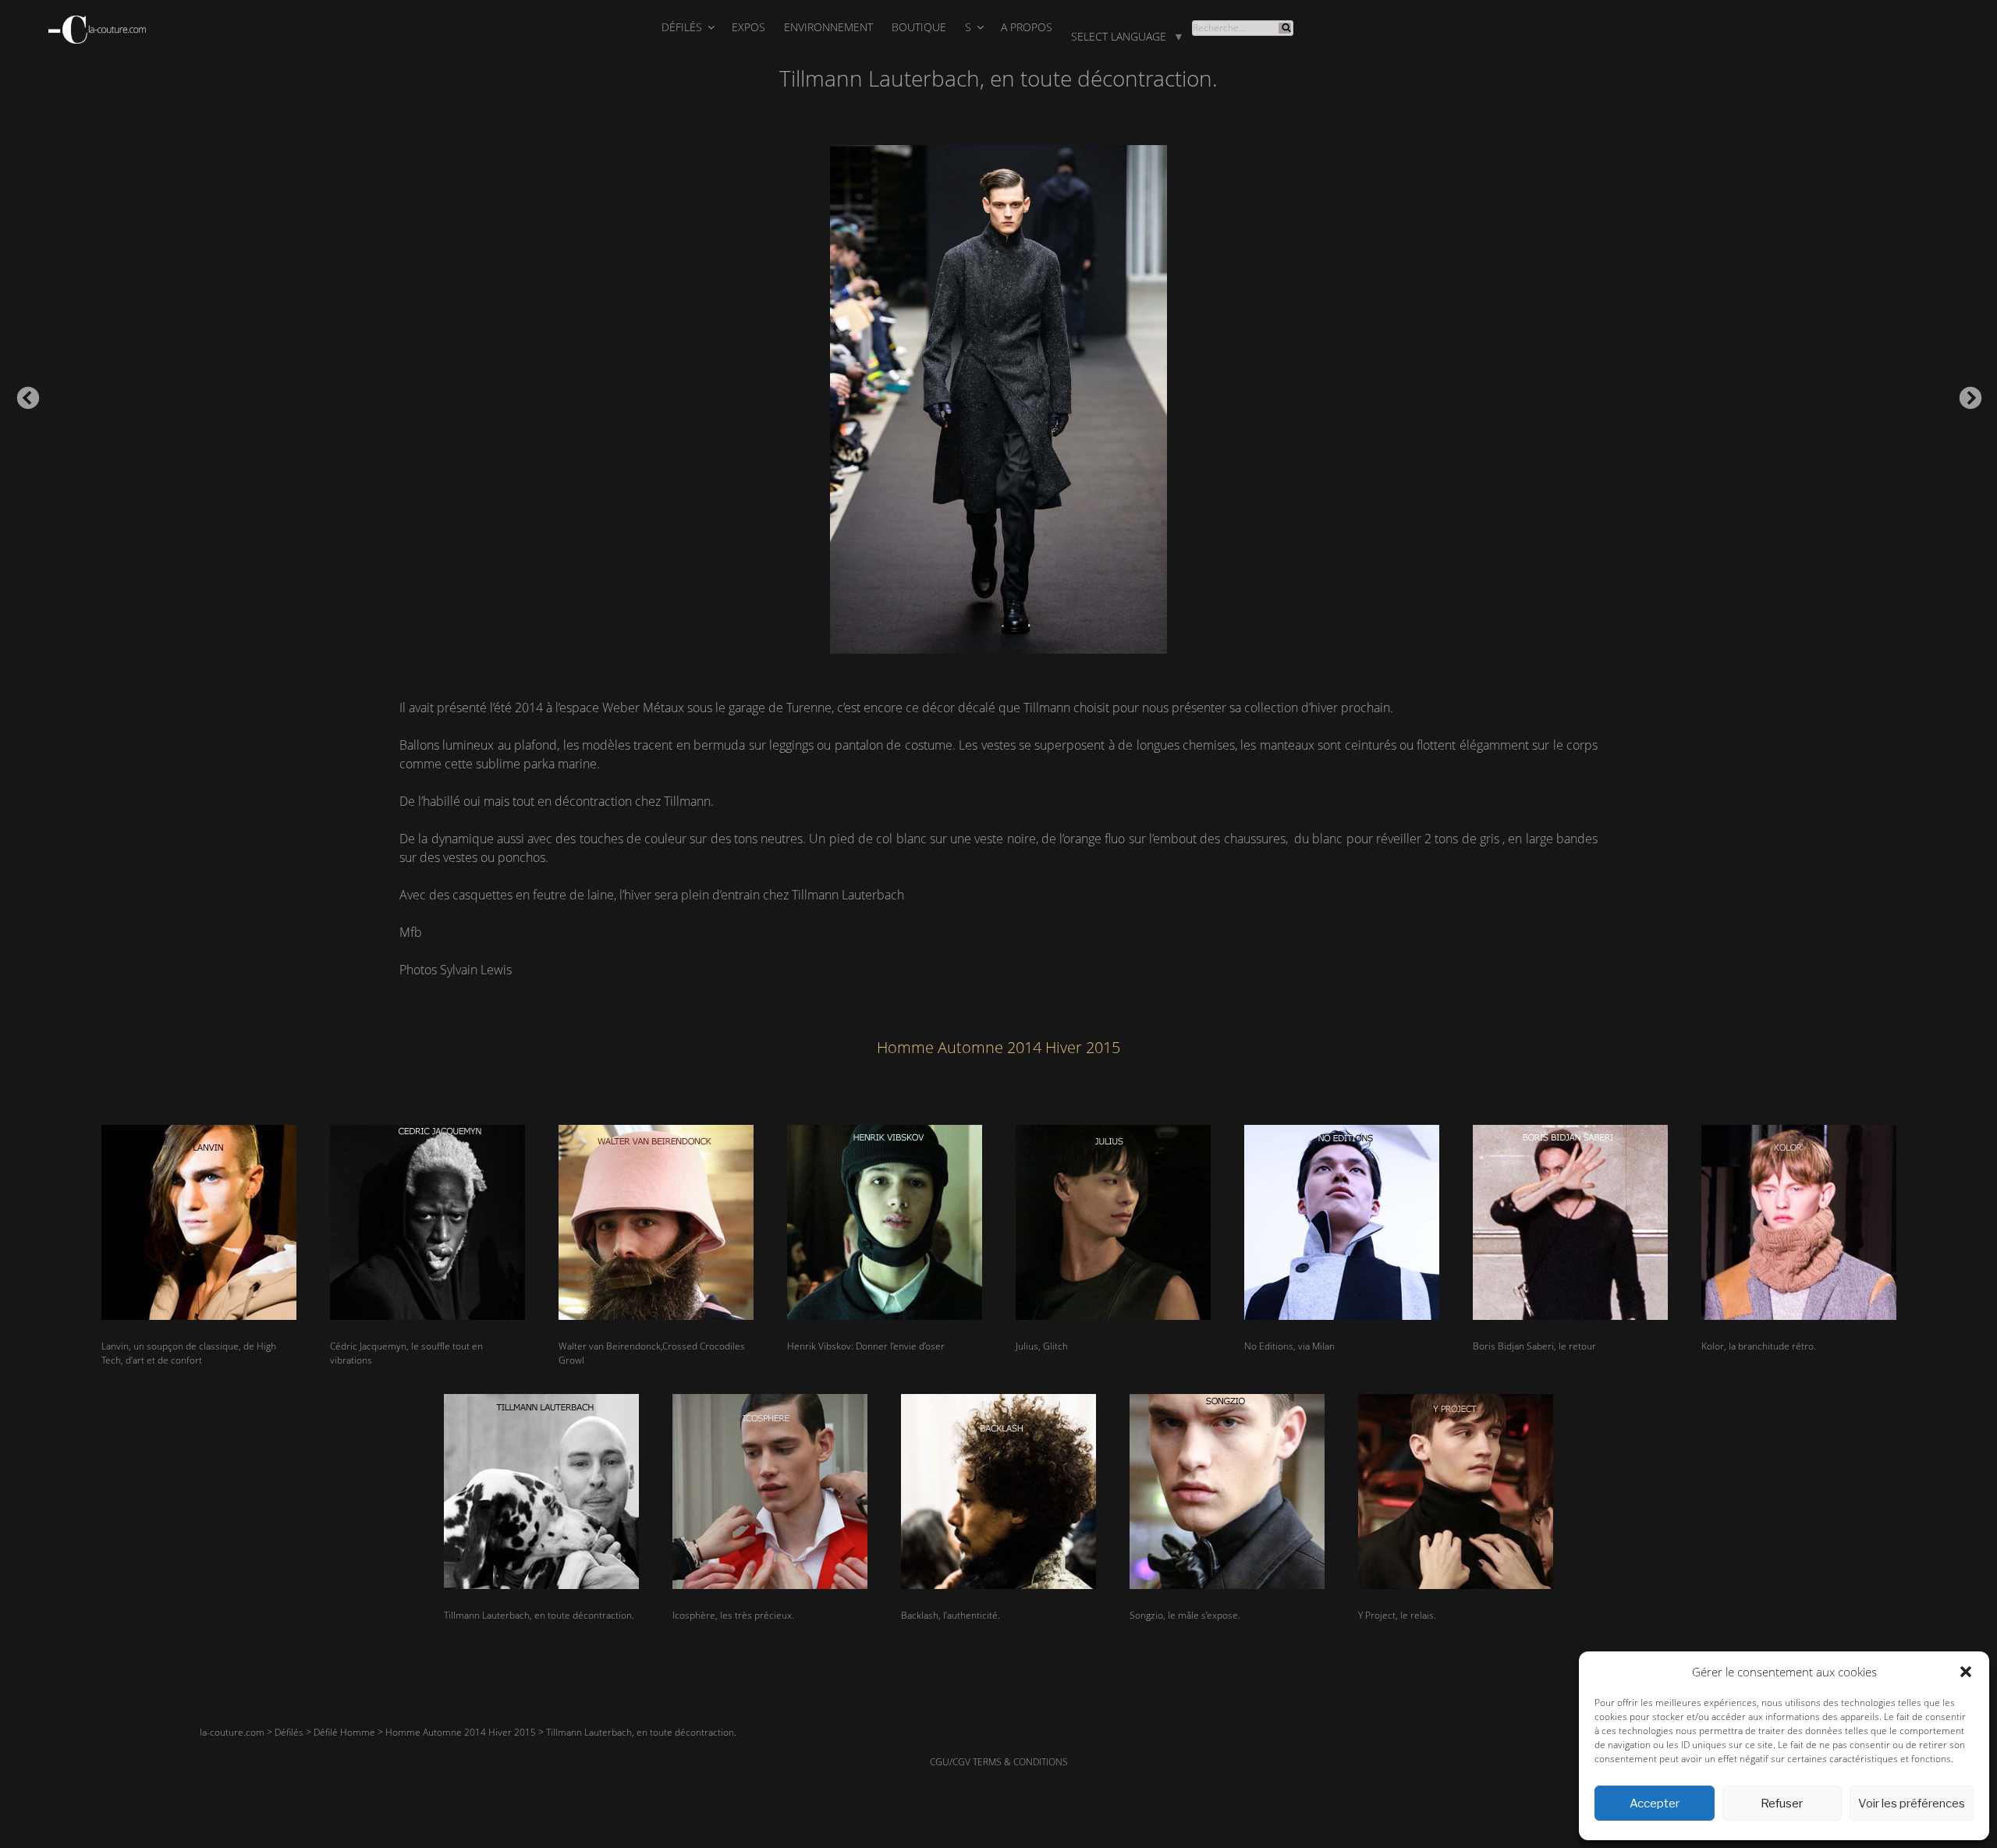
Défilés (682, 27)
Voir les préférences (1912, 1804)
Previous (23, 394)
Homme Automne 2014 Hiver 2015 (461, 1732)
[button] (1966, 1672)
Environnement (828, 27)
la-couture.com (232, 1732)
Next (1966, 394)
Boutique (919, 27)
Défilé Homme (344, 1732)
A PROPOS (1027, 27)
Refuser (1782, 1804)
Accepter (1655, 1804)
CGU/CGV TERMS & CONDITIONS (999, 1762)
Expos (748, 27)
